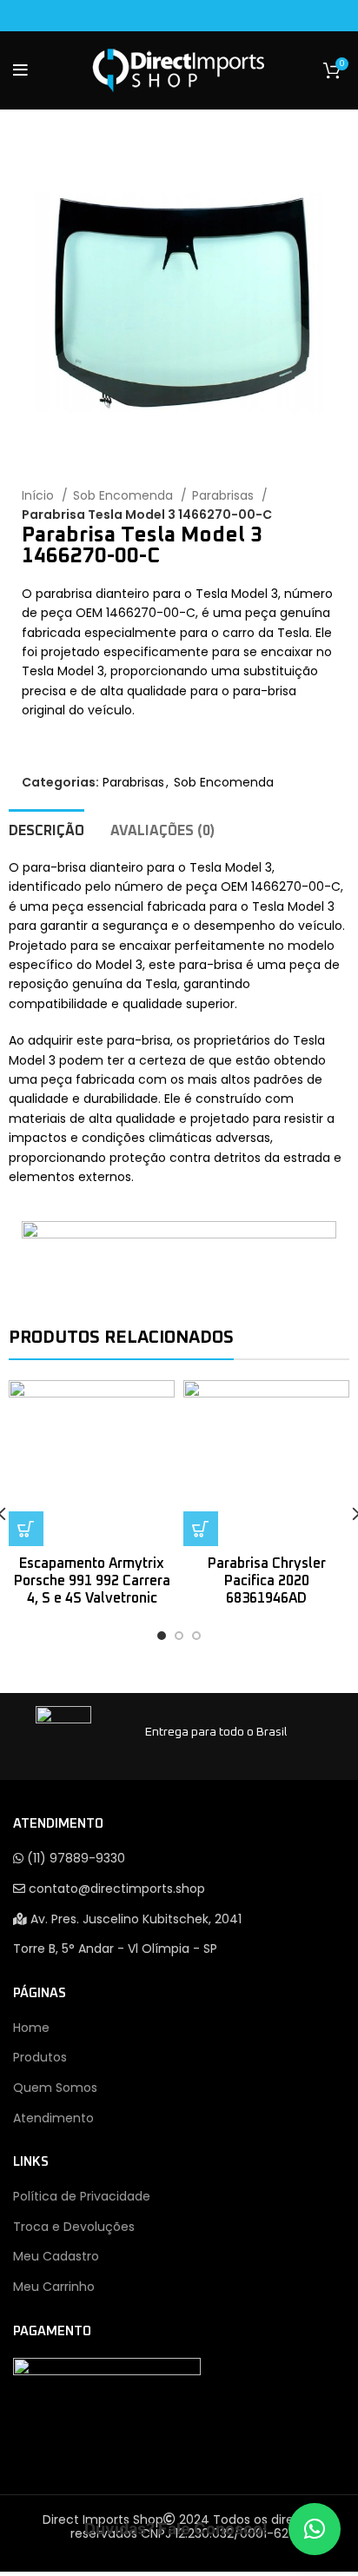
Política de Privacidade (82, 2196)
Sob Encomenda (125, 495)
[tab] (46, 829)
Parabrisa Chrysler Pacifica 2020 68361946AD (267, 1581)
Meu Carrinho (54, 2287)
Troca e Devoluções (74, 2227)
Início (40, 495)
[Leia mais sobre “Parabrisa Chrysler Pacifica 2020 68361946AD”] (201, 1529)
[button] (315, 2529)
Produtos (40, 2057)
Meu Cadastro (56, 2256)
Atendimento (53, 2118)
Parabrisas (225, 495)
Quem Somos (55, 2088)
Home (31, 2028)
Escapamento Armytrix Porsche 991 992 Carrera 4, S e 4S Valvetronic (92, 1581)
